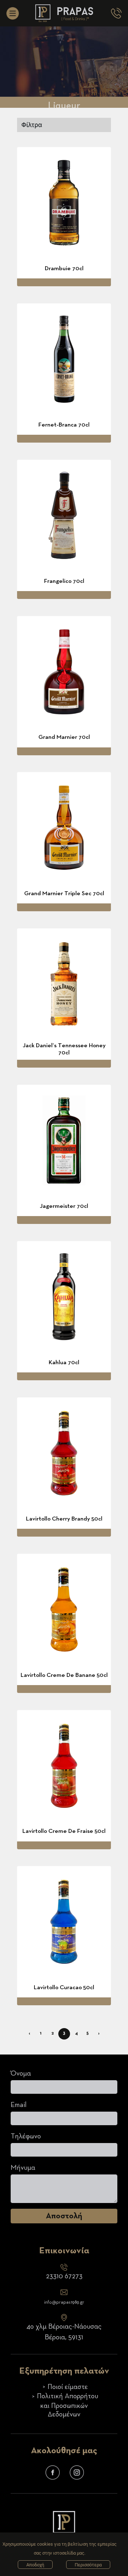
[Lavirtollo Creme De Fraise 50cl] (64, 1766)
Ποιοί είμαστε (68, 2387)
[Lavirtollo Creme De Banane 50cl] (64, 1609)
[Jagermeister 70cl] (64, 1140)
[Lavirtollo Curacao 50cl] (64, 1922)
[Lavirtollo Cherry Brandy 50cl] (64, 1453)
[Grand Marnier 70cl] (64, 672)
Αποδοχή (35, 2565)
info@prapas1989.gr (64, 2302)
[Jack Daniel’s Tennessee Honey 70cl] (64, 984)
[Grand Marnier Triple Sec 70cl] (64, 828)
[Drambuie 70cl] (64, 203)
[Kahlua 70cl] (64, 1297)
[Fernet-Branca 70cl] (64, 359)
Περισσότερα (88, 2565)
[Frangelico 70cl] (64, 515)
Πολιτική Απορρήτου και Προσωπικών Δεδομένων (68, 2405)
